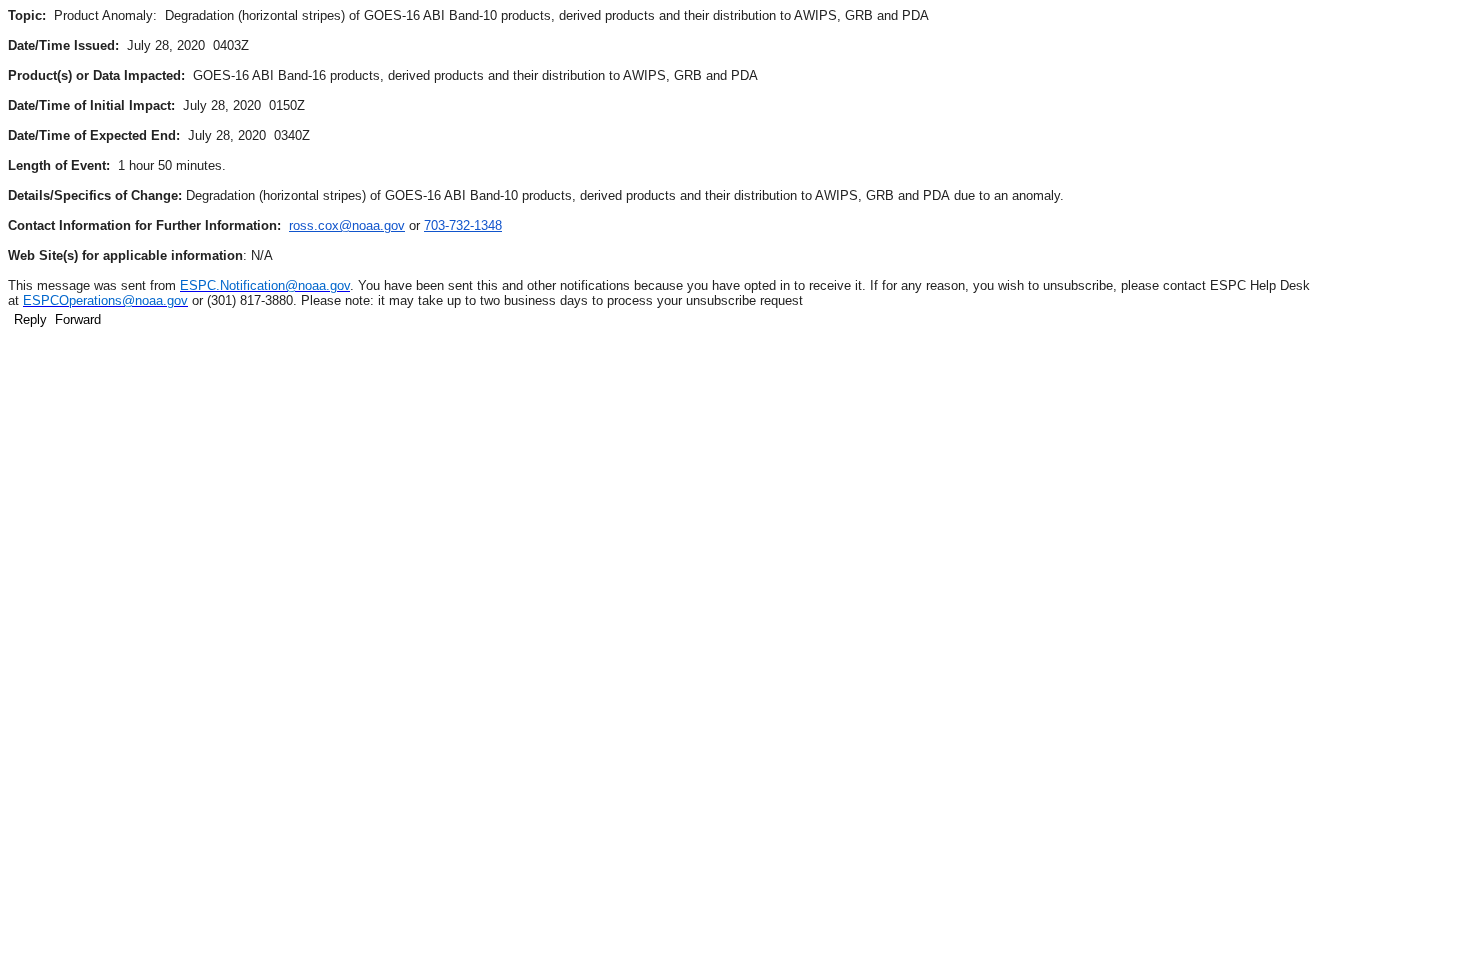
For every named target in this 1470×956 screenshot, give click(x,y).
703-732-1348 (463, 225)
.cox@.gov (347, 225)
